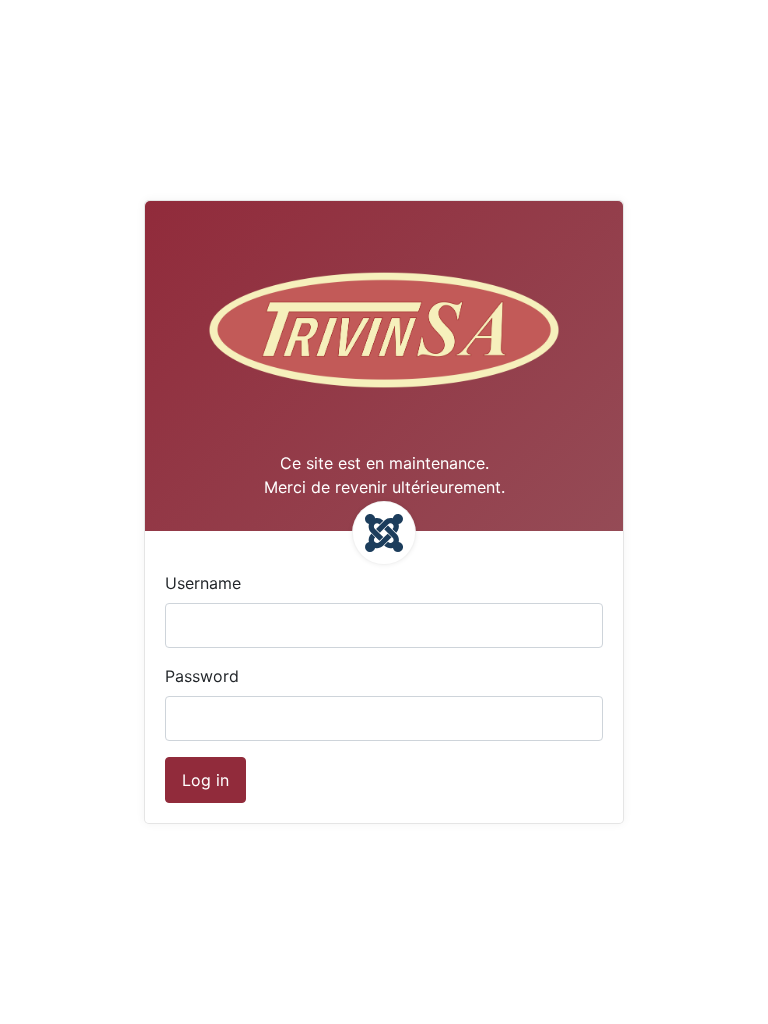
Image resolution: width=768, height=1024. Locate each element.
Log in (205, 780)
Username (203, 583)
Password (202, 676)
